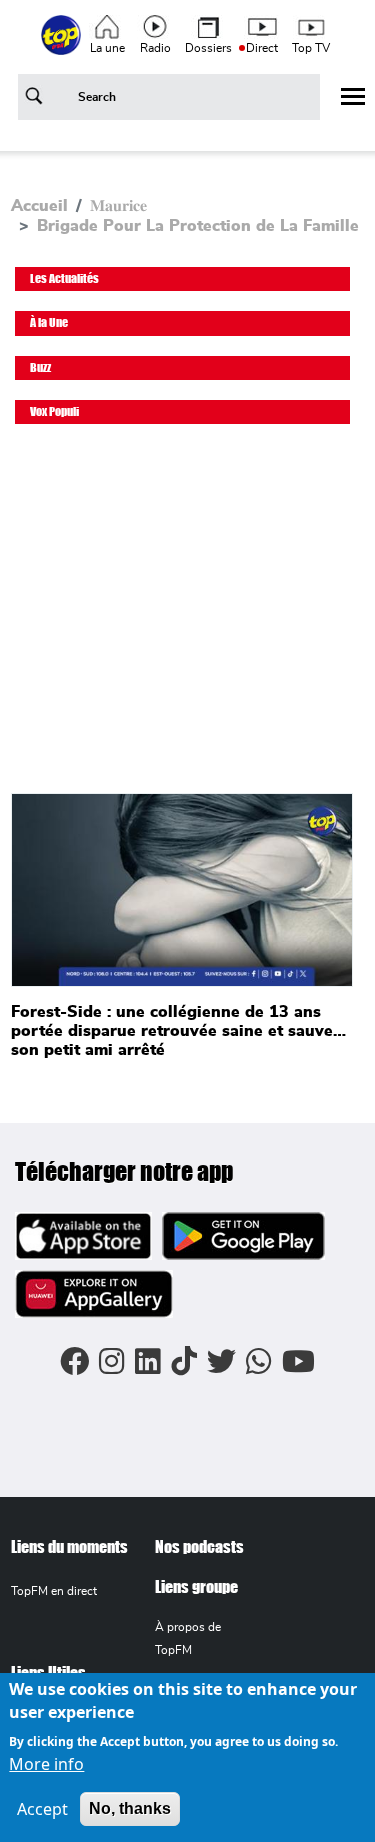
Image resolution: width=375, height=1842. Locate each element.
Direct (262, 48)
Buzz (40, 367)
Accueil (39, 206)
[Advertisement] (187, 618)
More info (46, 1764)
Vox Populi (54, 411)
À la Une (49, 322)
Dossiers (208, 48)
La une (107, 48)
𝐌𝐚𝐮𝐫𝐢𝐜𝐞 (118, 206)
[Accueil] (63, 46)
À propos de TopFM (188, 1638)
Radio (155, 48)
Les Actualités (64, 278)
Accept (42, 1809)
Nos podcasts (199, 1546)
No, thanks (130, 1808)
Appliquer (37, 100)
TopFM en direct (54, 1591)
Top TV (311, 48)
